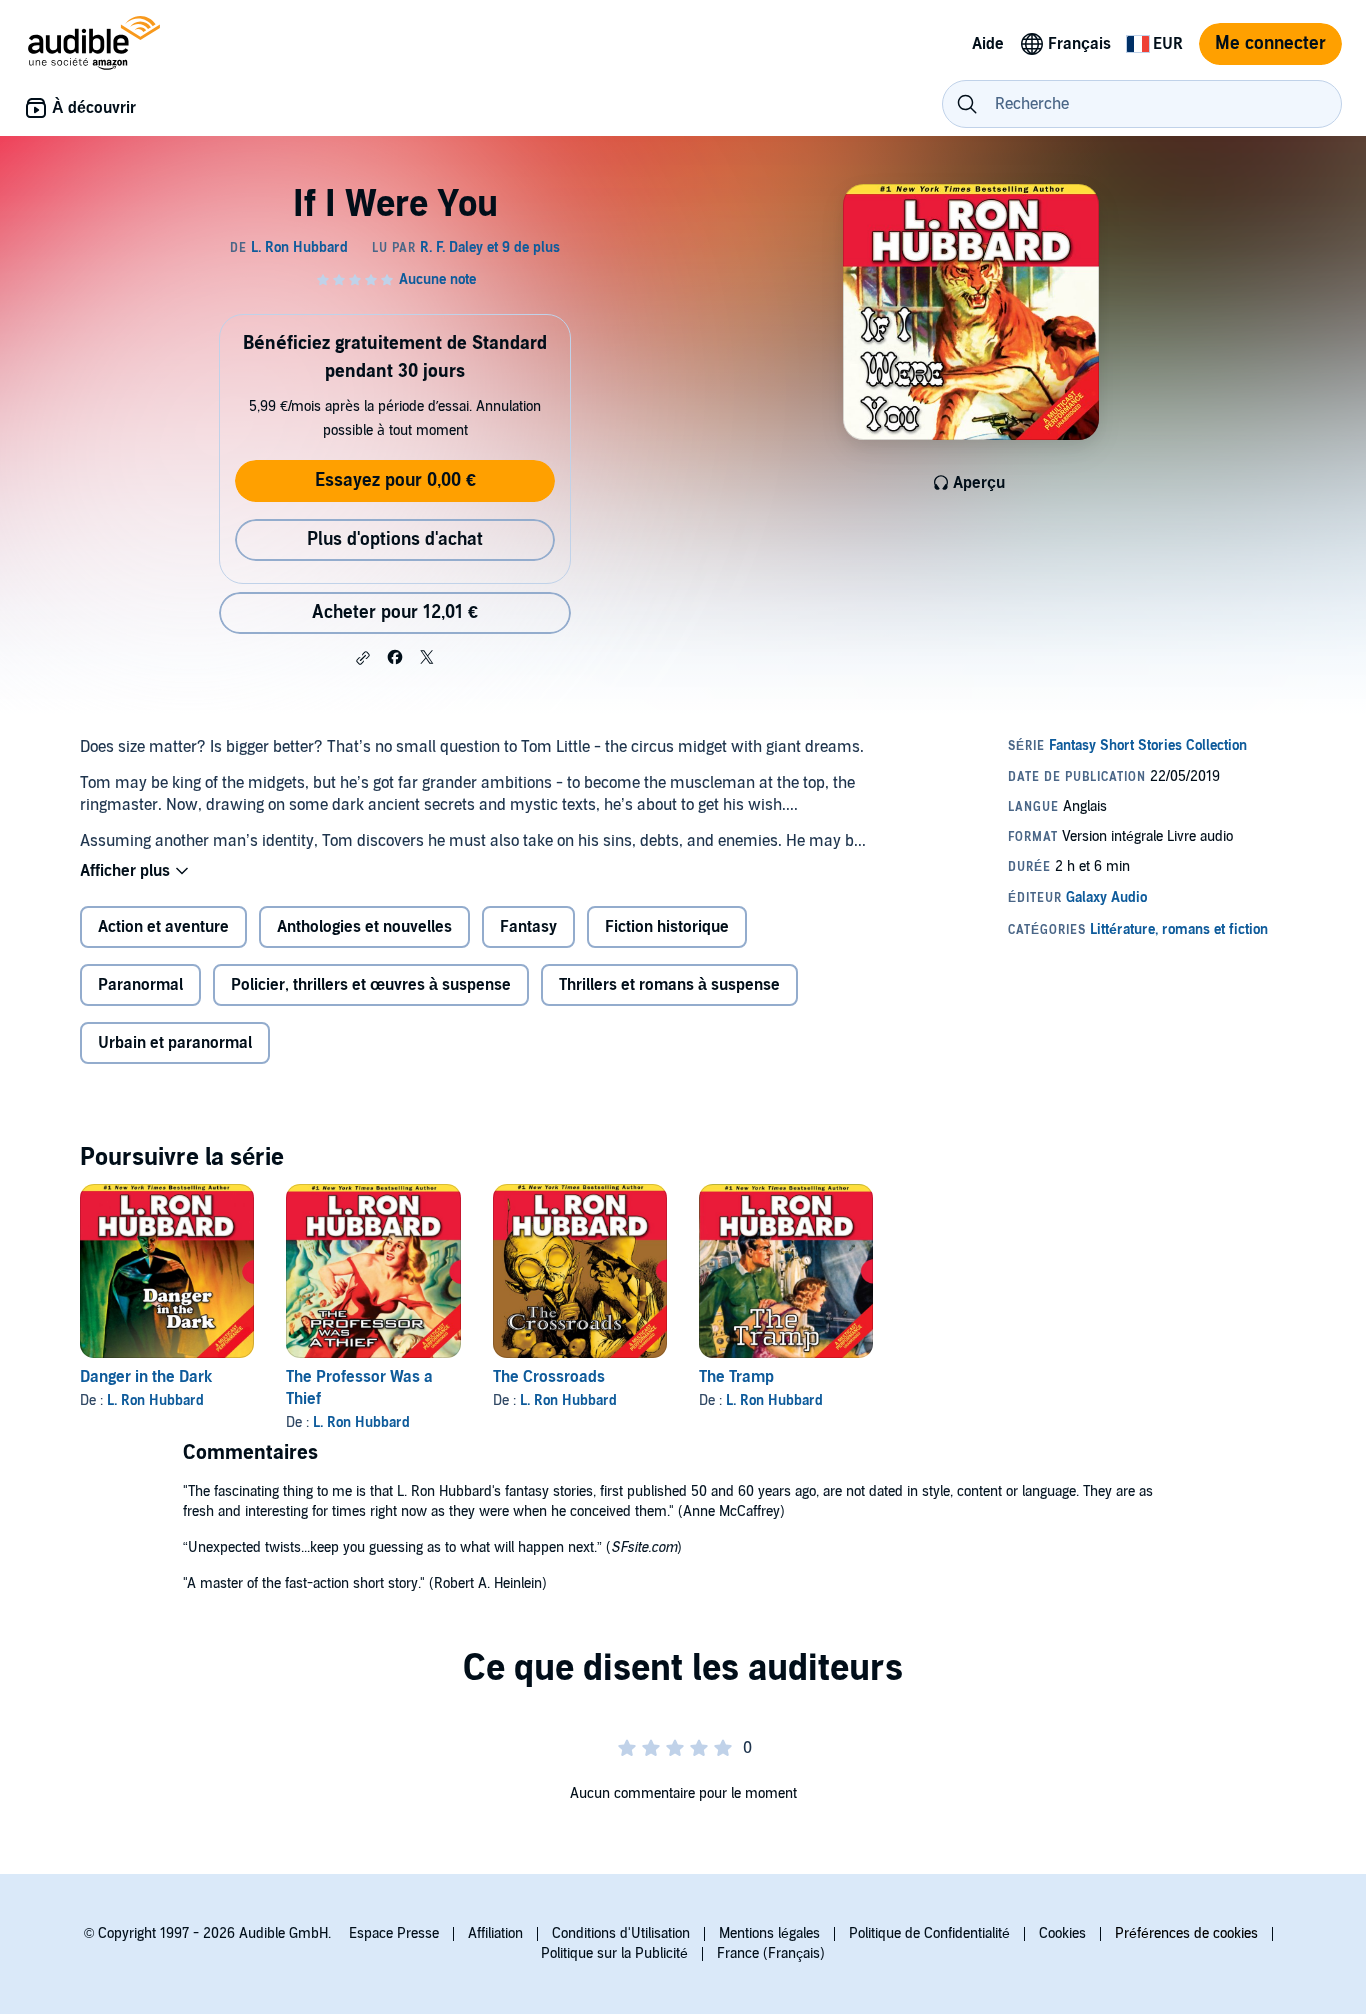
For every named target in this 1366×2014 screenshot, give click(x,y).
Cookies (1062, 1933)
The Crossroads (549, 1377)
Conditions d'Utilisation (621, 1933)
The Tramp (736, 1377)
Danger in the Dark (146, 1377)
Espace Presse (394, 1933)
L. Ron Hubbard (155, 1400)
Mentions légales (769, 1933)
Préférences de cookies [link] (1186, 1933)
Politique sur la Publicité (614, 1953)
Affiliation (495, 1933)
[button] (363, 658)
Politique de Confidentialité (929, 1933)
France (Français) (771, 1953)
